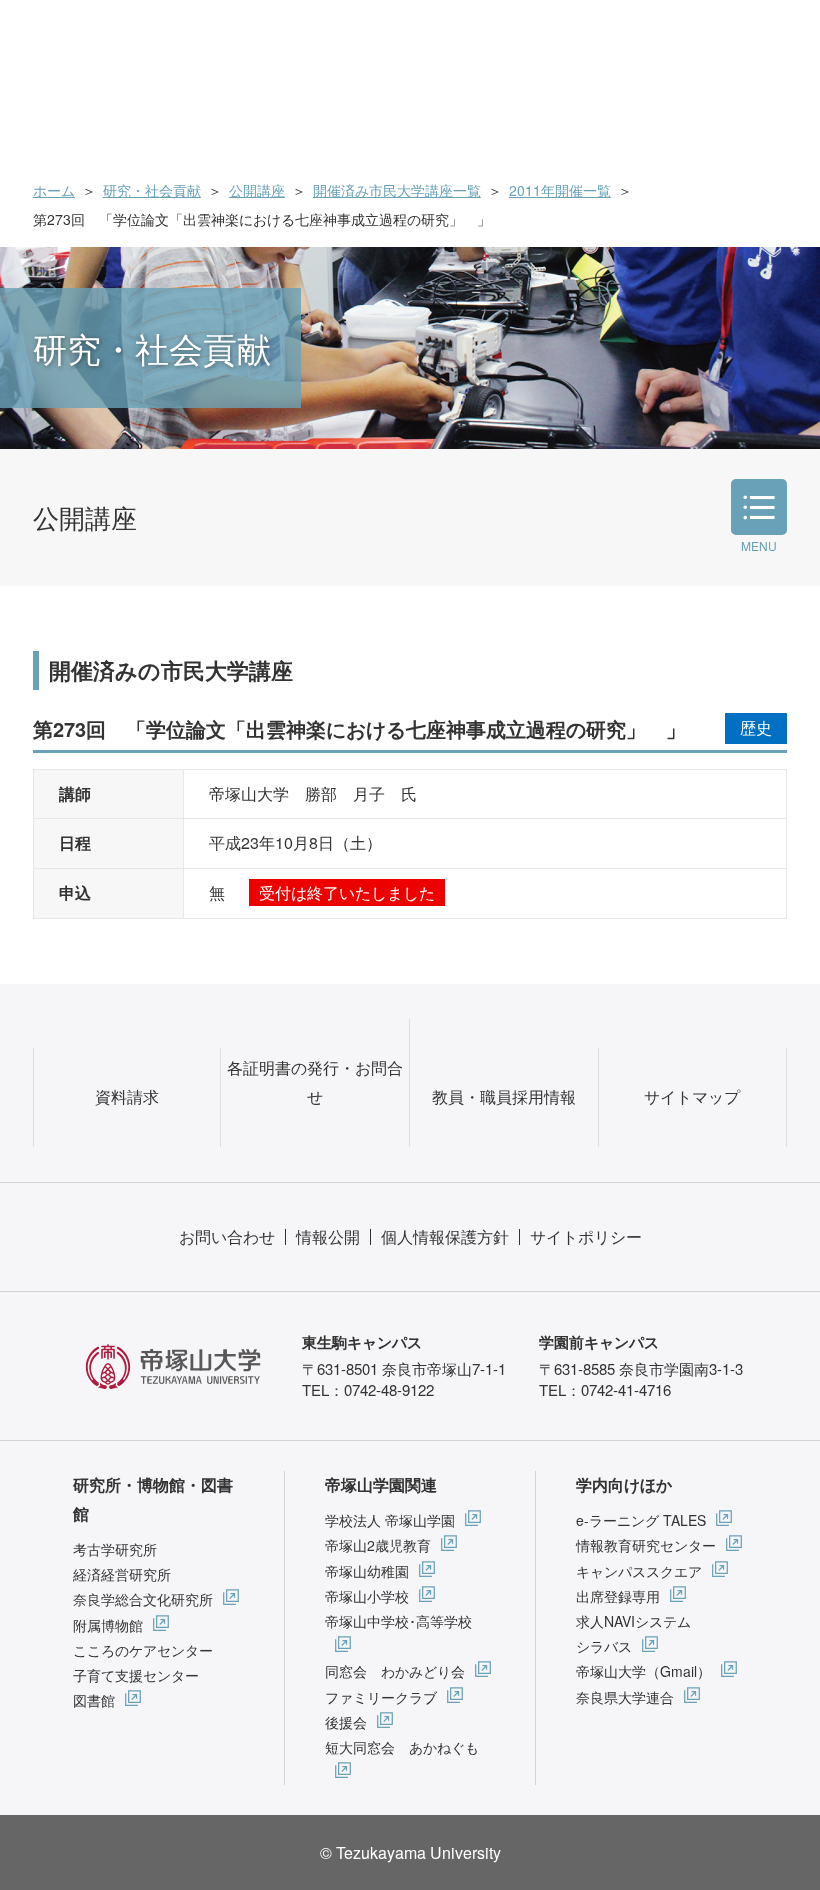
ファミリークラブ (381, 1697)
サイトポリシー (586, 1236)
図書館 (94, 1700)
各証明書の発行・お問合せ (315, 1082)
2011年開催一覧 (560, 190)
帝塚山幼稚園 (367, 1571)
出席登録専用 (618, 1596)
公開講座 (257, 190)
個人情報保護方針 (445, 1236)
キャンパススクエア (639, 1571)
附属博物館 (108, 1625)
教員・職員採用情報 (504, 1096)
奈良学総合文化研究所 (143, 1599)
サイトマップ (692, 1096)
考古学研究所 (115, 1549)
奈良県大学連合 (625, 1697)
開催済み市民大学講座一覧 (397, 190)
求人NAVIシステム (633, 1621)
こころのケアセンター (143, 1650)
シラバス (604, 1646)
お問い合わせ (227, 1236)
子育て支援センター (136, 1675)
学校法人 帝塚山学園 (390, 1520)
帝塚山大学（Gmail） (643, 1671)
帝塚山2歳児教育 (378, 1545)
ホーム (54, 190)
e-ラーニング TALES (641, 1520)
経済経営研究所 (122, 1574)
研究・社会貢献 (152, 190)
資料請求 (127, 1096)
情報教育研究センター (646, 1545)
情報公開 (328, 1236)
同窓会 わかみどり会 (395, 1671)
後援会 (346, 1722)
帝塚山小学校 (367, 1596)
